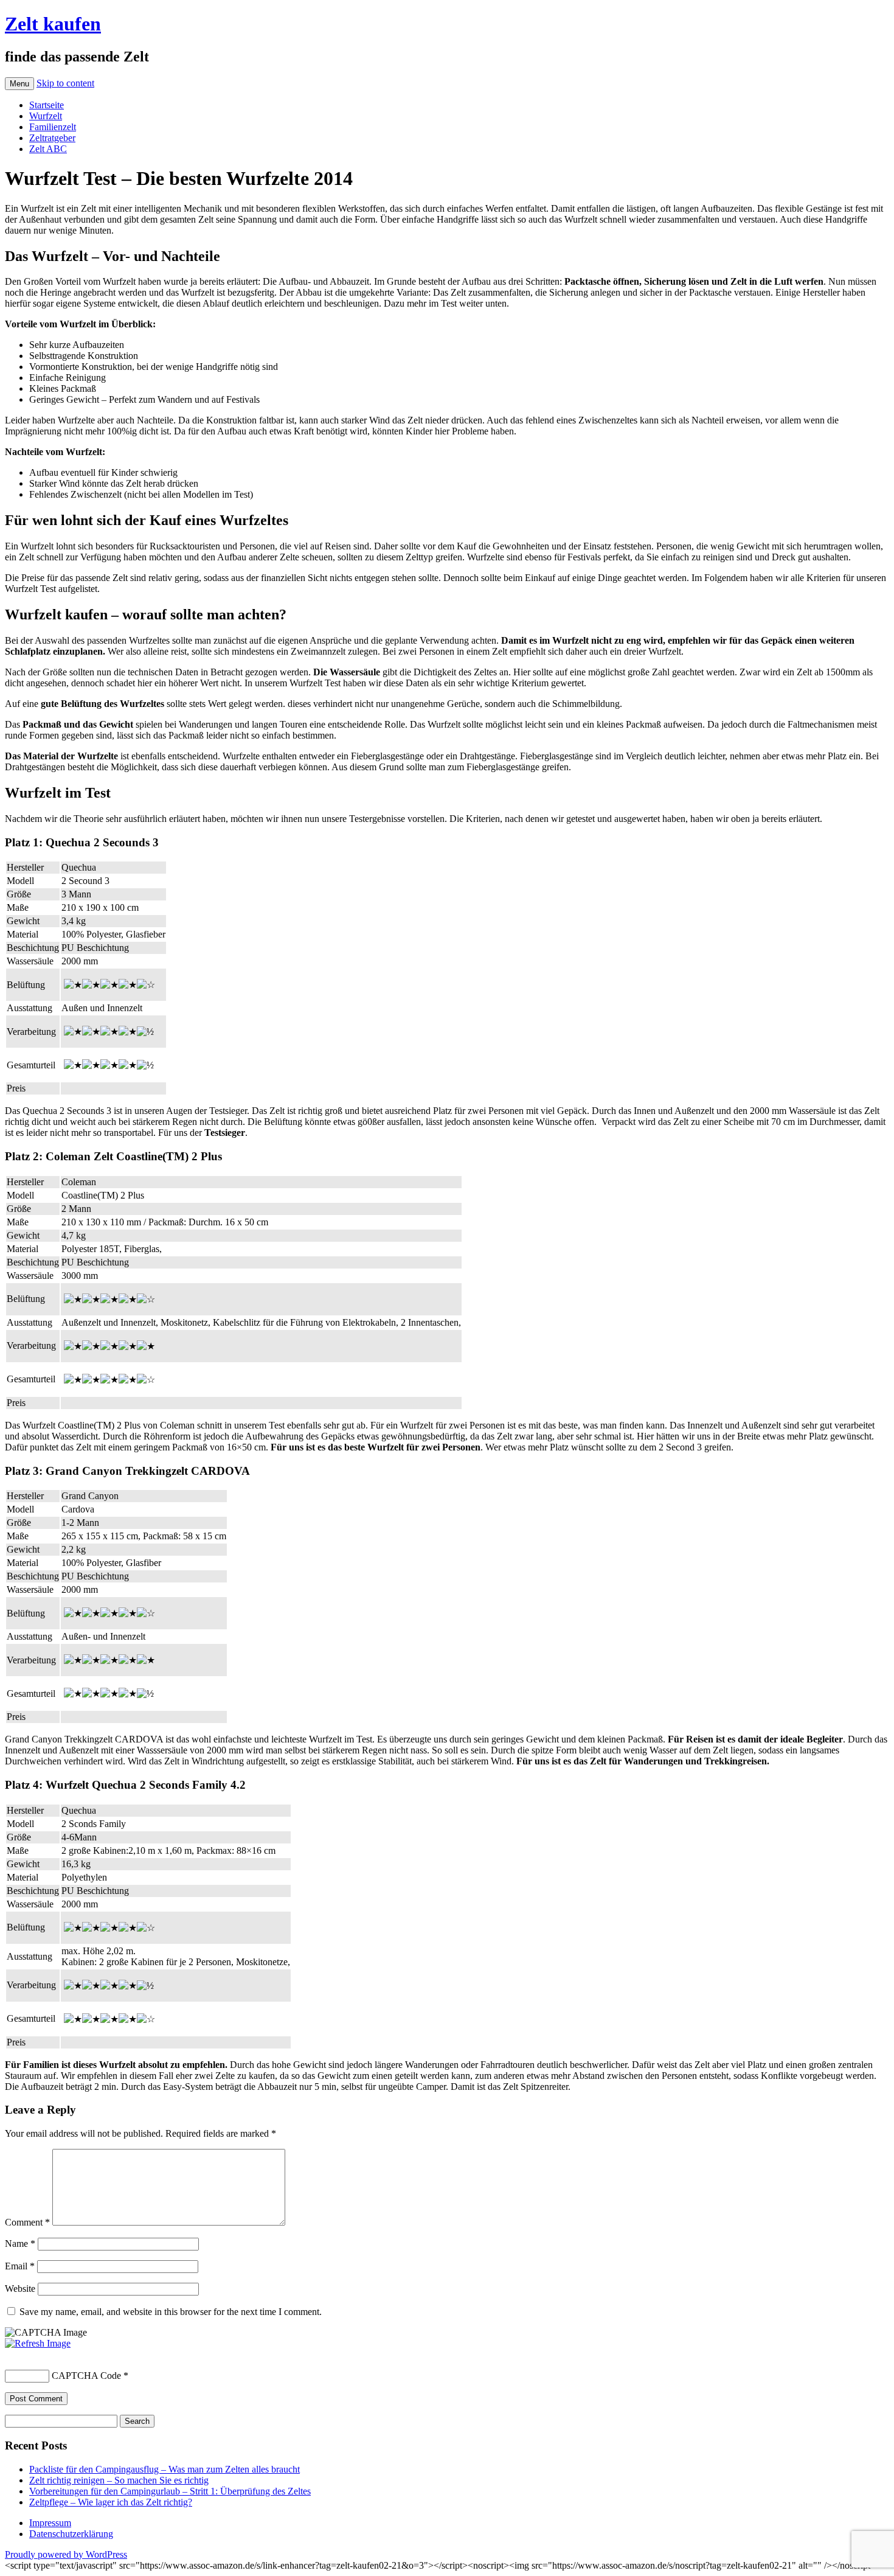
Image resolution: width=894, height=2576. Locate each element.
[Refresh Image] (38, 2343)
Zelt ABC (48, 149)
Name (20, 2244)
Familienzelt (53, 127)
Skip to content (65, 83)
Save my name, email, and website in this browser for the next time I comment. (171, 2312)
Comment (27, 2222)
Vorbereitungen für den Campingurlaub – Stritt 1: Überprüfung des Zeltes (170, 2491)
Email (20, 2266)
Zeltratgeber (52, 138)
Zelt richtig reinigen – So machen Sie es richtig (119, 2480)
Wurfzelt (46, 116)
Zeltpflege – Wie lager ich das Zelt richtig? (111, 2502)
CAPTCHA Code (86, 2376)
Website (20, 2289)
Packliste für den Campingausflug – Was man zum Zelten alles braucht (165, 2469)
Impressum (50, 2523)
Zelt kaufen (53, 24)
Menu (19, 84)
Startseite (47, 105)
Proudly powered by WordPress (66, 2554)
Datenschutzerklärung (71, 2534)
